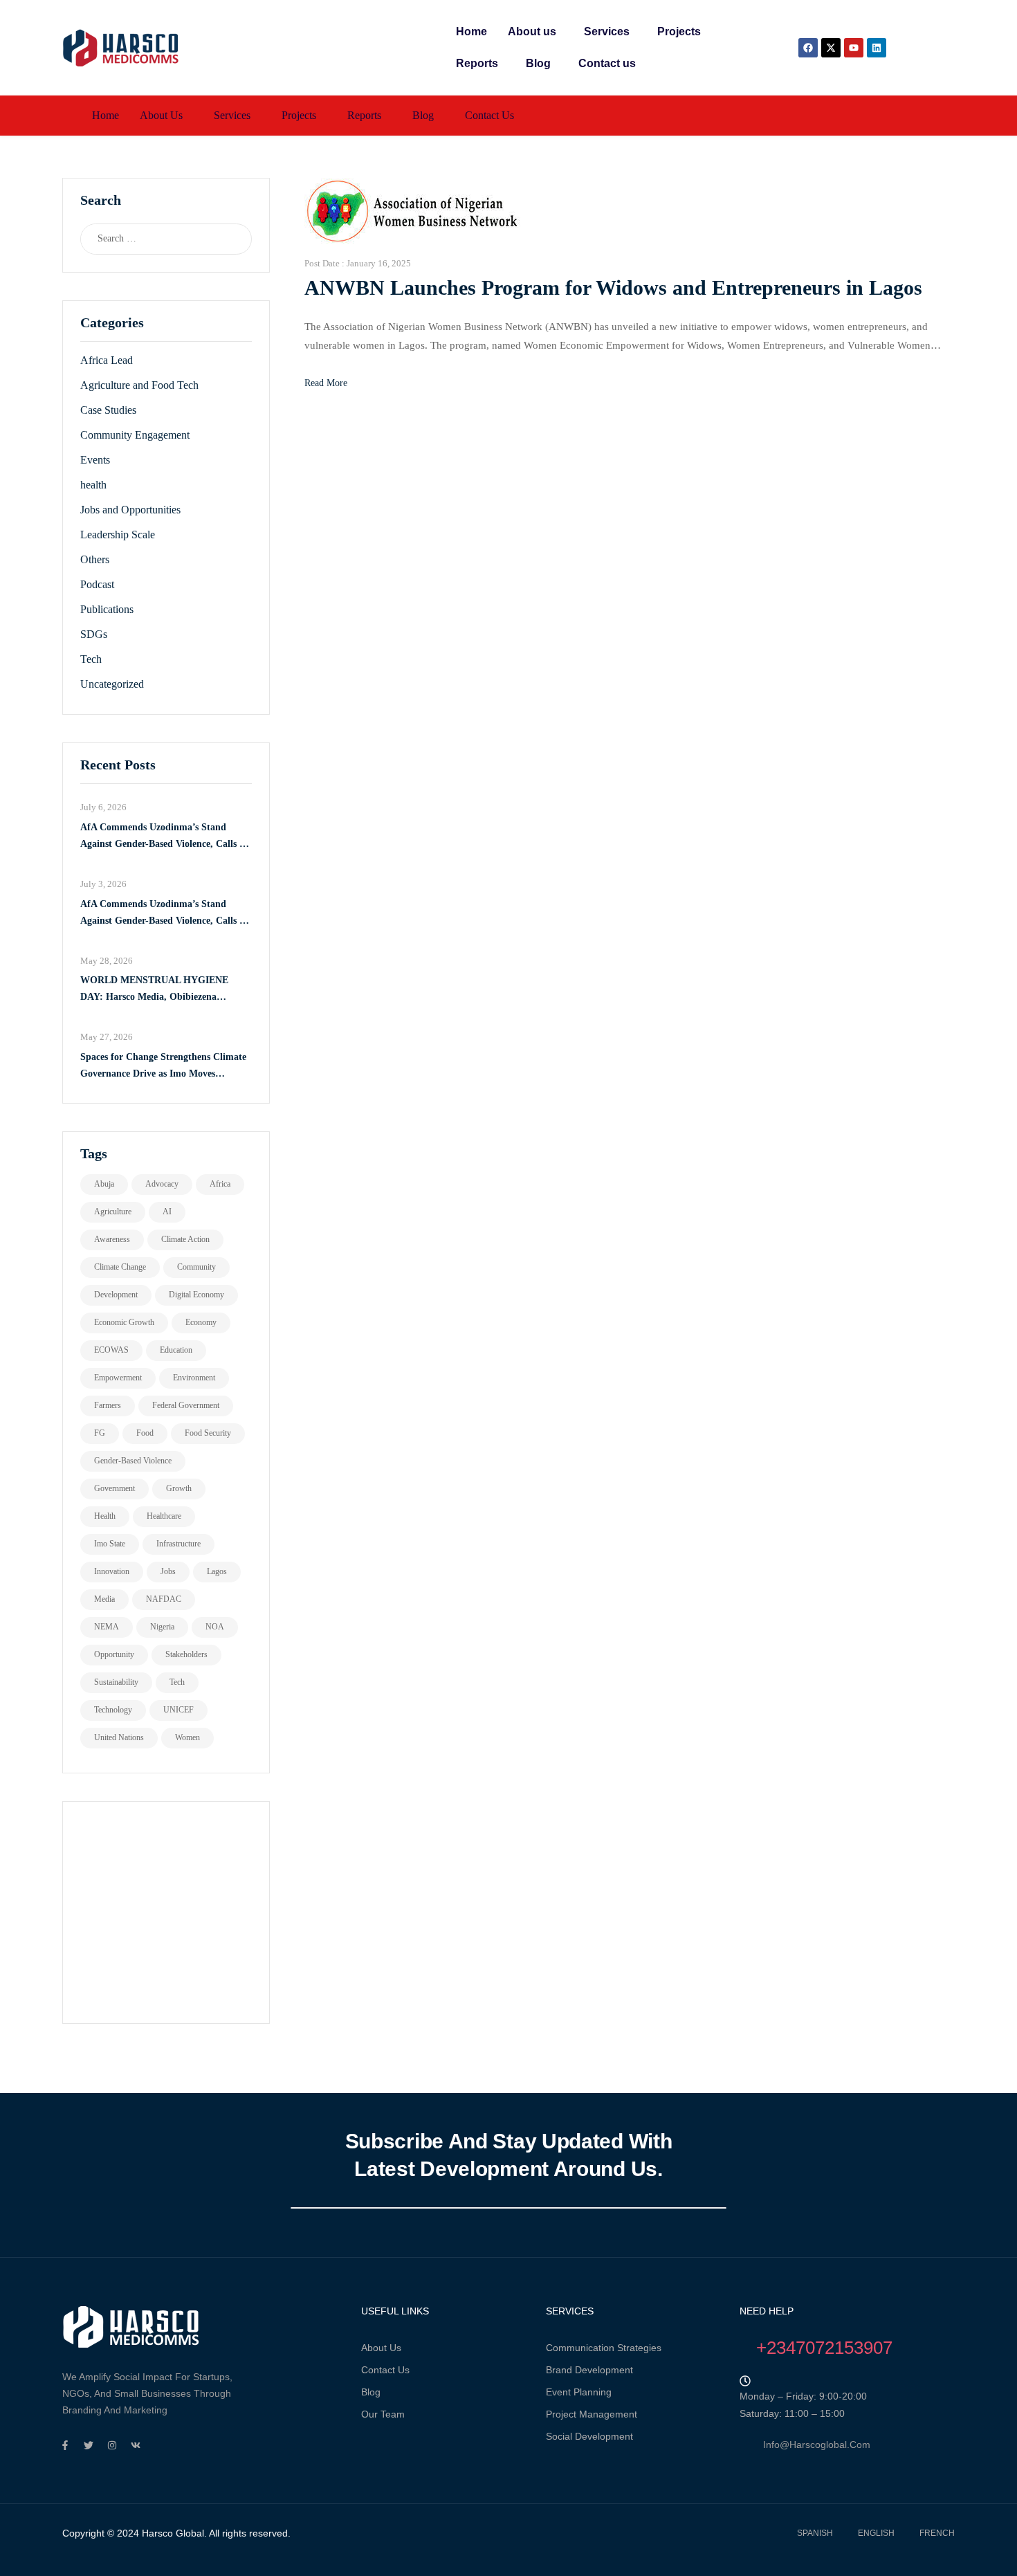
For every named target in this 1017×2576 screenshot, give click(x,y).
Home (471, 31)
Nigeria (162, 1627)
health (93, 485)
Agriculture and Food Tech (139, 385)
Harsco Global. (173, 2533)
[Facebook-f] (65, 2445)
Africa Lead (107, 360)
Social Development (589, 2436)
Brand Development (589, 2370)
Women (187, 1737)
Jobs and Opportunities (130, 510)
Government (114, 1488)
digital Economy (196, 1295)
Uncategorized (112, 684)
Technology (113, 1710)
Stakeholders (186, 1654)
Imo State (110, 1544)
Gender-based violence (133, 1461)
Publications (107, 609)
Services (607, 31)
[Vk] (136, 2445)
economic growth (124, 1322)
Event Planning (579, 2392)
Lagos (217, 1571)
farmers (108, 1405)
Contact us (607, 63)
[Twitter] (89, 2445)
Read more (326, 383)
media (104, 1599)
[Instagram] (112, 2445)
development (116, 1295)
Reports (477, 63)
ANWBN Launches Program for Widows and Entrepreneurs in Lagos (613, 287)
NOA (215, 1627)
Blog (538, 63)
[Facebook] (808, 48)
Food (145, 1433)
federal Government (186, 1405)
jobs (168, 1571)
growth (179, 1488)
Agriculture (113, 1212)
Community (196, 1267)
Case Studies (108, 410)
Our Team (383, 2414)
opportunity (114, 1654)
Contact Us (385, 2370)
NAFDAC (164, 1599)
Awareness (112, 1239)
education (176, 1350)
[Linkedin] (877, 48)
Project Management (592, 2414)
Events (95, 460)
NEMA (107, 1627)
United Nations (119, 1737)
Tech (91, 659)
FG (100, 1433)
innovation (112, 1571)
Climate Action (185, 1239)
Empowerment (118, 1378)
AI (167, 1212)
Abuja (104, 1184)
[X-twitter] (831, 48)
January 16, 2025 (379, 263)
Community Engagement (135, 435)
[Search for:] (153, 239)
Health (105, 1516)
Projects (679, 31)
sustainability (116, 1682)
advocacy (162, 1184)
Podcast (97, 584)
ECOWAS (111, 1350)
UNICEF (178, 1710)
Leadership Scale (118, 535)
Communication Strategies (604, 2348)
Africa (220, 1184)
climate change (120, 1267)
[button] (535, 32)
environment (194, 1378)
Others (95, 559)
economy (201, 1322)
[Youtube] (854, 48)
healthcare (164, 1516)
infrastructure (178, 1544)
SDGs (94, 634)
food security (208, 1433)
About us (532, 31)
